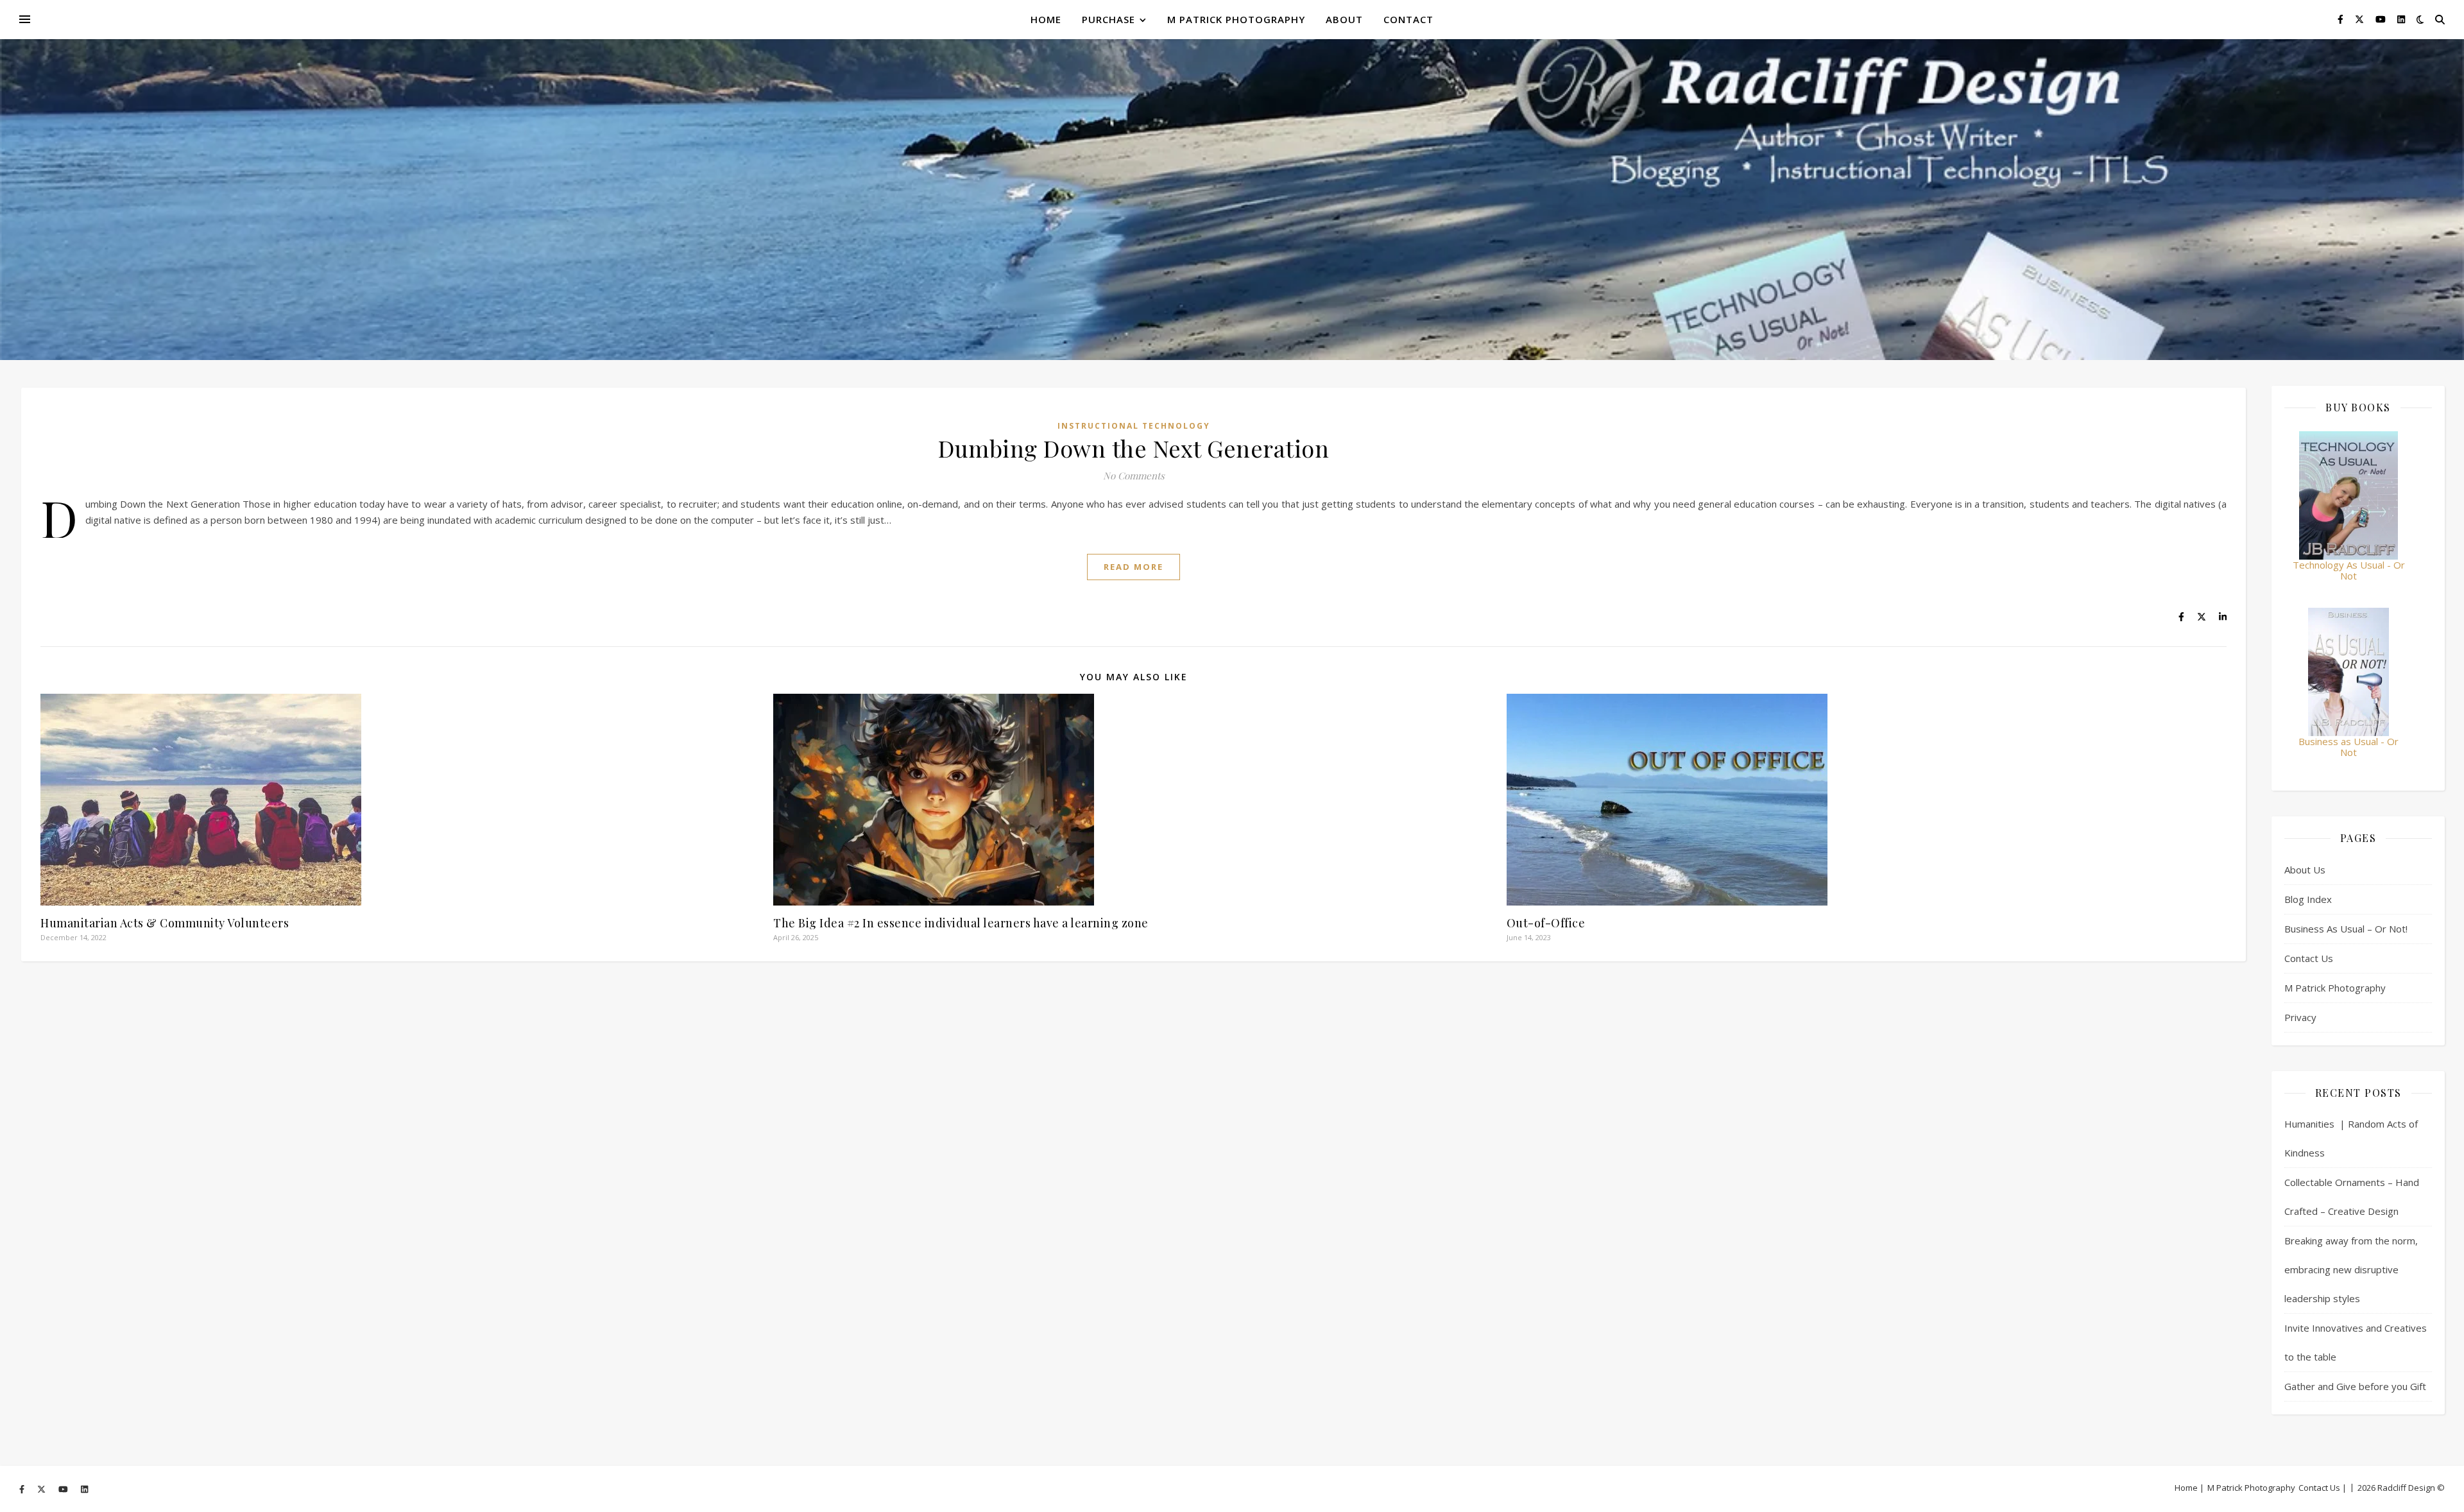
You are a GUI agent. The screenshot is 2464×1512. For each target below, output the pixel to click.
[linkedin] (2401, 19)
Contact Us (2309, 958)
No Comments (1134, 476)
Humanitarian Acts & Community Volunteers (165, 923)
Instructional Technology (1134, 426)
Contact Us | (2323, 1488)
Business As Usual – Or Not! (2346, 929)
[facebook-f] (2342, 19)
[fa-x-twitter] (2361, 19)
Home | (2189, 1488)
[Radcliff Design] (1232, 200)
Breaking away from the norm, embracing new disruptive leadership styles (2351, 1269)
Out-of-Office (1546, 923)
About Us (2305, 870)
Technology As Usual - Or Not (2349, 570)
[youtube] (2382, 19)
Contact (1408, 19)
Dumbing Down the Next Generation (1134, 448)
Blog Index (2308, 899)
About (1344, 19)
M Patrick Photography (1236, 19)
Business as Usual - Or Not (2348, 747)
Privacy (2300, 1017)
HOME (1046, 19)
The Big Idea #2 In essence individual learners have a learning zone (961, 923)
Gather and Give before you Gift (2355, 1386)
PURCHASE (1108, 19)
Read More (1134, 567)
